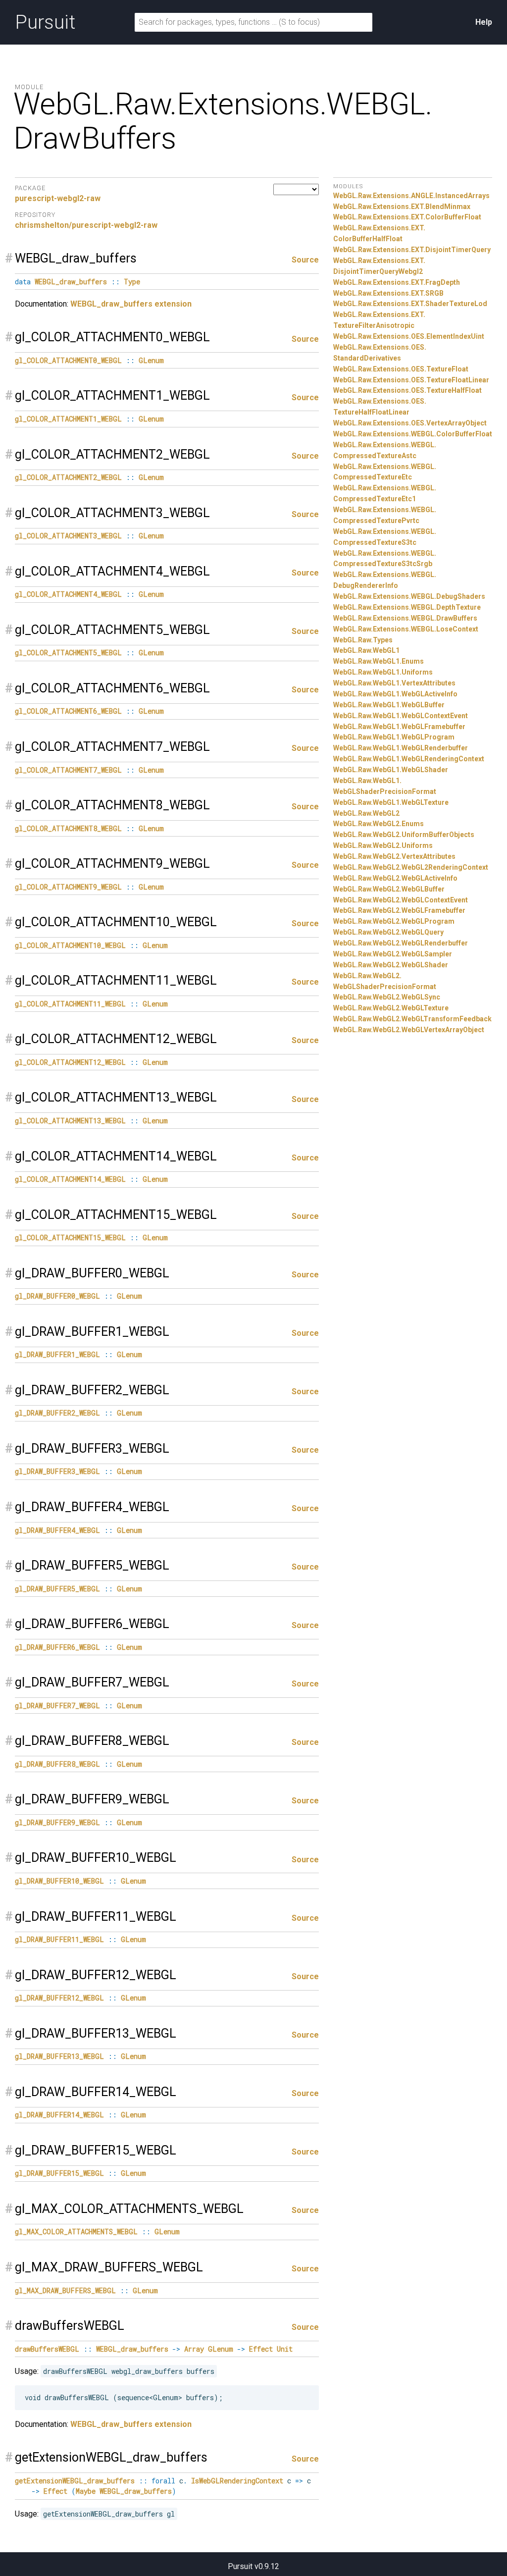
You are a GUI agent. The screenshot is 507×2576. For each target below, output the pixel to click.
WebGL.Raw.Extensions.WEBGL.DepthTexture (407, 607)
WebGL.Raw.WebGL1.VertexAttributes (394, 683)
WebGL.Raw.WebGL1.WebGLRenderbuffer (401, 748)
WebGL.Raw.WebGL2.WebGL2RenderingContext (411, 867)
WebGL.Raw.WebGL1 (366, 650)
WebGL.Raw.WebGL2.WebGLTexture (391, 1008)
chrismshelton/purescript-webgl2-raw (86, 225)
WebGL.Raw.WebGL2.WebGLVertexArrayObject (409, 1030)
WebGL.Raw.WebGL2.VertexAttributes (394, 856)
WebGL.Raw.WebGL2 (366, 813)
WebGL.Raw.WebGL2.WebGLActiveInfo (395, 878)
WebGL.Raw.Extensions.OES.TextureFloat (401, 369)
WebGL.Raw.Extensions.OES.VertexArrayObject (410, 423)
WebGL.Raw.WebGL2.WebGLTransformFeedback (412, 1019)
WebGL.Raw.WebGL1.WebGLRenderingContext (409, 759)
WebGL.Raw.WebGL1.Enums (379, 661)
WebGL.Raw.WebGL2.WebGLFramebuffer (399, 910)
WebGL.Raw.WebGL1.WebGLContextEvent (401, 716)
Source (305, 260)
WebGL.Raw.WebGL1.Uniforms (383, 672)
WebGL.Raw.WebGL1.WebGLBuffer (389, 705)
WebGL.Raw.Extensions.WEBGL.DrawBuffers (405, 618)
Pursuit (45, 22)
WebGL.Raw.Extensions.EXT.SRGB (388, 293)
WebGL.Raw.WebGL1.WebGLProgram (394, 737)
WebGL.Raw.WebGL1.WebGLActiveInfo (395, 694)
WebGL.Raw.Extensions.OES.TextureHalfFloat (407, 390)
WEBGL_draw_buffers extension (131, 304)
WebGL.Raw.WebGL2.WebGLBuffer (389, 889)
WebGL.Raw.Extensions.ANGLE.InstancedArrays (411, 196)
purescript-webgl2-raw (58, 198)
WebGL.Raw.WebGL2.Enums (379, 824)
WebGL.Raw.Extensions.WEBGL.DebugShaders (409, 596)
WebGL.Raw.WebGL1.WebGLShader (391, 770)
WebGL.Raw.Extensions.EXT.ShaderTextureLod (410, 304)
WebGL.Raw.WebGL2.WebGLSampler (393, 954)
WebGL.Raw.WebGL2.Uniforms (383, 845)
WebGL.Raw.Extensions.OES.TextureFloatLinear (411, 380)
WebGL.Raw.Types (363, 640)
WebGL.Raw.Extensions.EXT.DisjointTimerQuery (412, 250)
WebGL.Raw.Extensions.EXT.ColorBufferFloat (407, 217)
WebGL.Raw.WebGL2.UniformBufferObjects (404, 835)
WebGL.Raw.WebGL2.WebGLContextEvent (401, 900)
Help (484, 22)
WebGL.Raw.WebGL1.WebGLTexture (391, 802)
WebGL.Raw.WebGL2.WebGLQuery (388, 932)
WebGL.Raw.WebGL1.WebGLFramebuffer (399, 727)
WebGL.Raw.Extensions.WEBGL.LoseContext (406, 629)
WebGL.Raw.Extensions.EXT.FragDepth (397, 282)
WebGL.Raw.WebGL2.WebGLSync (387, 997)
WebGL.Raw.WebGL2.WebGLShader (391, 965)
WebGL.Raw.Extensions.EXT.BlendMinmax (402, 207)
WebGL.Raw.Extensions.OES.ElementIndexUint (409, 336)
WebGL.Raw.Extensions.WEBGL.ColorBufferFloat (413, 434)
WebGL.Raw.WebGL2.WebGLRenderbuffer (401, 943)
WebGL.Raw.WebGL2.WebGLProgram (394, 921)
